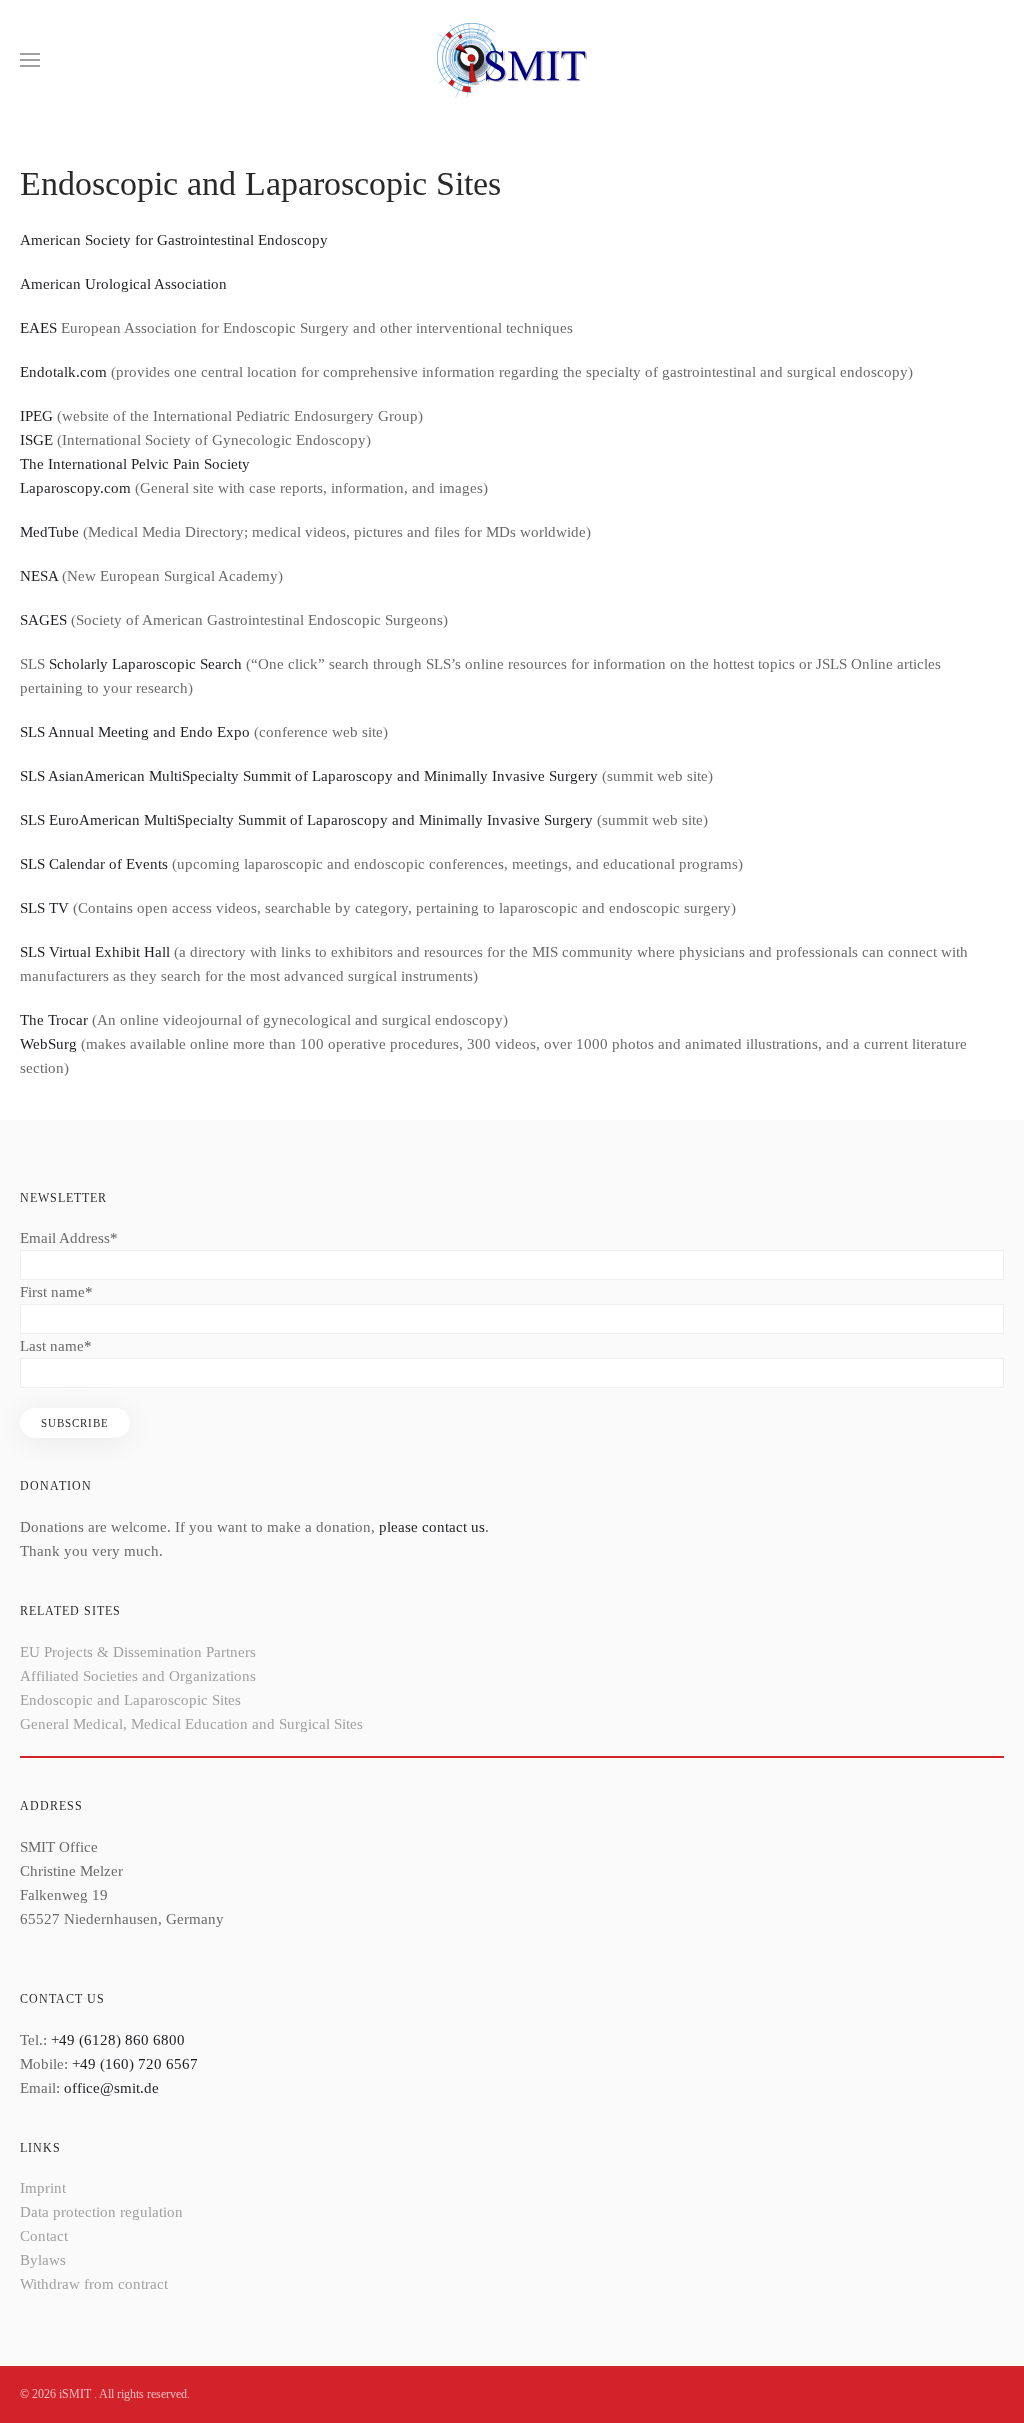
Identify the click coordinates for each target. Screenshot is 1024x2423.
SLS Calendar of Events (94, 864)
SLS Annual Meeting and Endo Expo (135, 732)
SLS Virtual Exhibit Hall (95, 952)
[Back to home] (512, 60)
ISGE (36, 440)
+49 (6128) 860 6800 (118, 2040)
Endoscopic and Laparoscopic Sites (130, 1700)
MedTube (49, 532)
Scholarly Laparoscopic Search (145, 664)
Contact (44, 2236)
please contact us (432, 1527)
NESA (39, 576)
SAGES (43, 620)
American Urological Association (123, 284)
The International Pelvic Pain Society (135, 464)
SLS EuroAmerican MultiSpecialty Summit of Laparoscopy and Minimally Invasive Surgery (306, 820)
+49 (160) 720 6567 (135, 2064)
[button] (30, 60)
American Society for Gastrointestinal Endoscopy (174, 240)
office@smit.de (111, 2088)
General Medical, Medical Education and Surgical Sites (191, 1724)
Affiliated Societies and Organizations (138, 1676)
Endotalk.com (63, 372)
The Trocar (54, 1020)
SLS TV (44, 908)
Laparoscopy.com (75, 488)
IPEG (36, 416)
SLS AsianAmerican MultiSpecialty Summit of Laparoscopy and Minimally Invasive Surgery (309, 776)
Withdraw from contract (94, 2284)
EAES (38, 328)
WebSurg (48, 1044)
